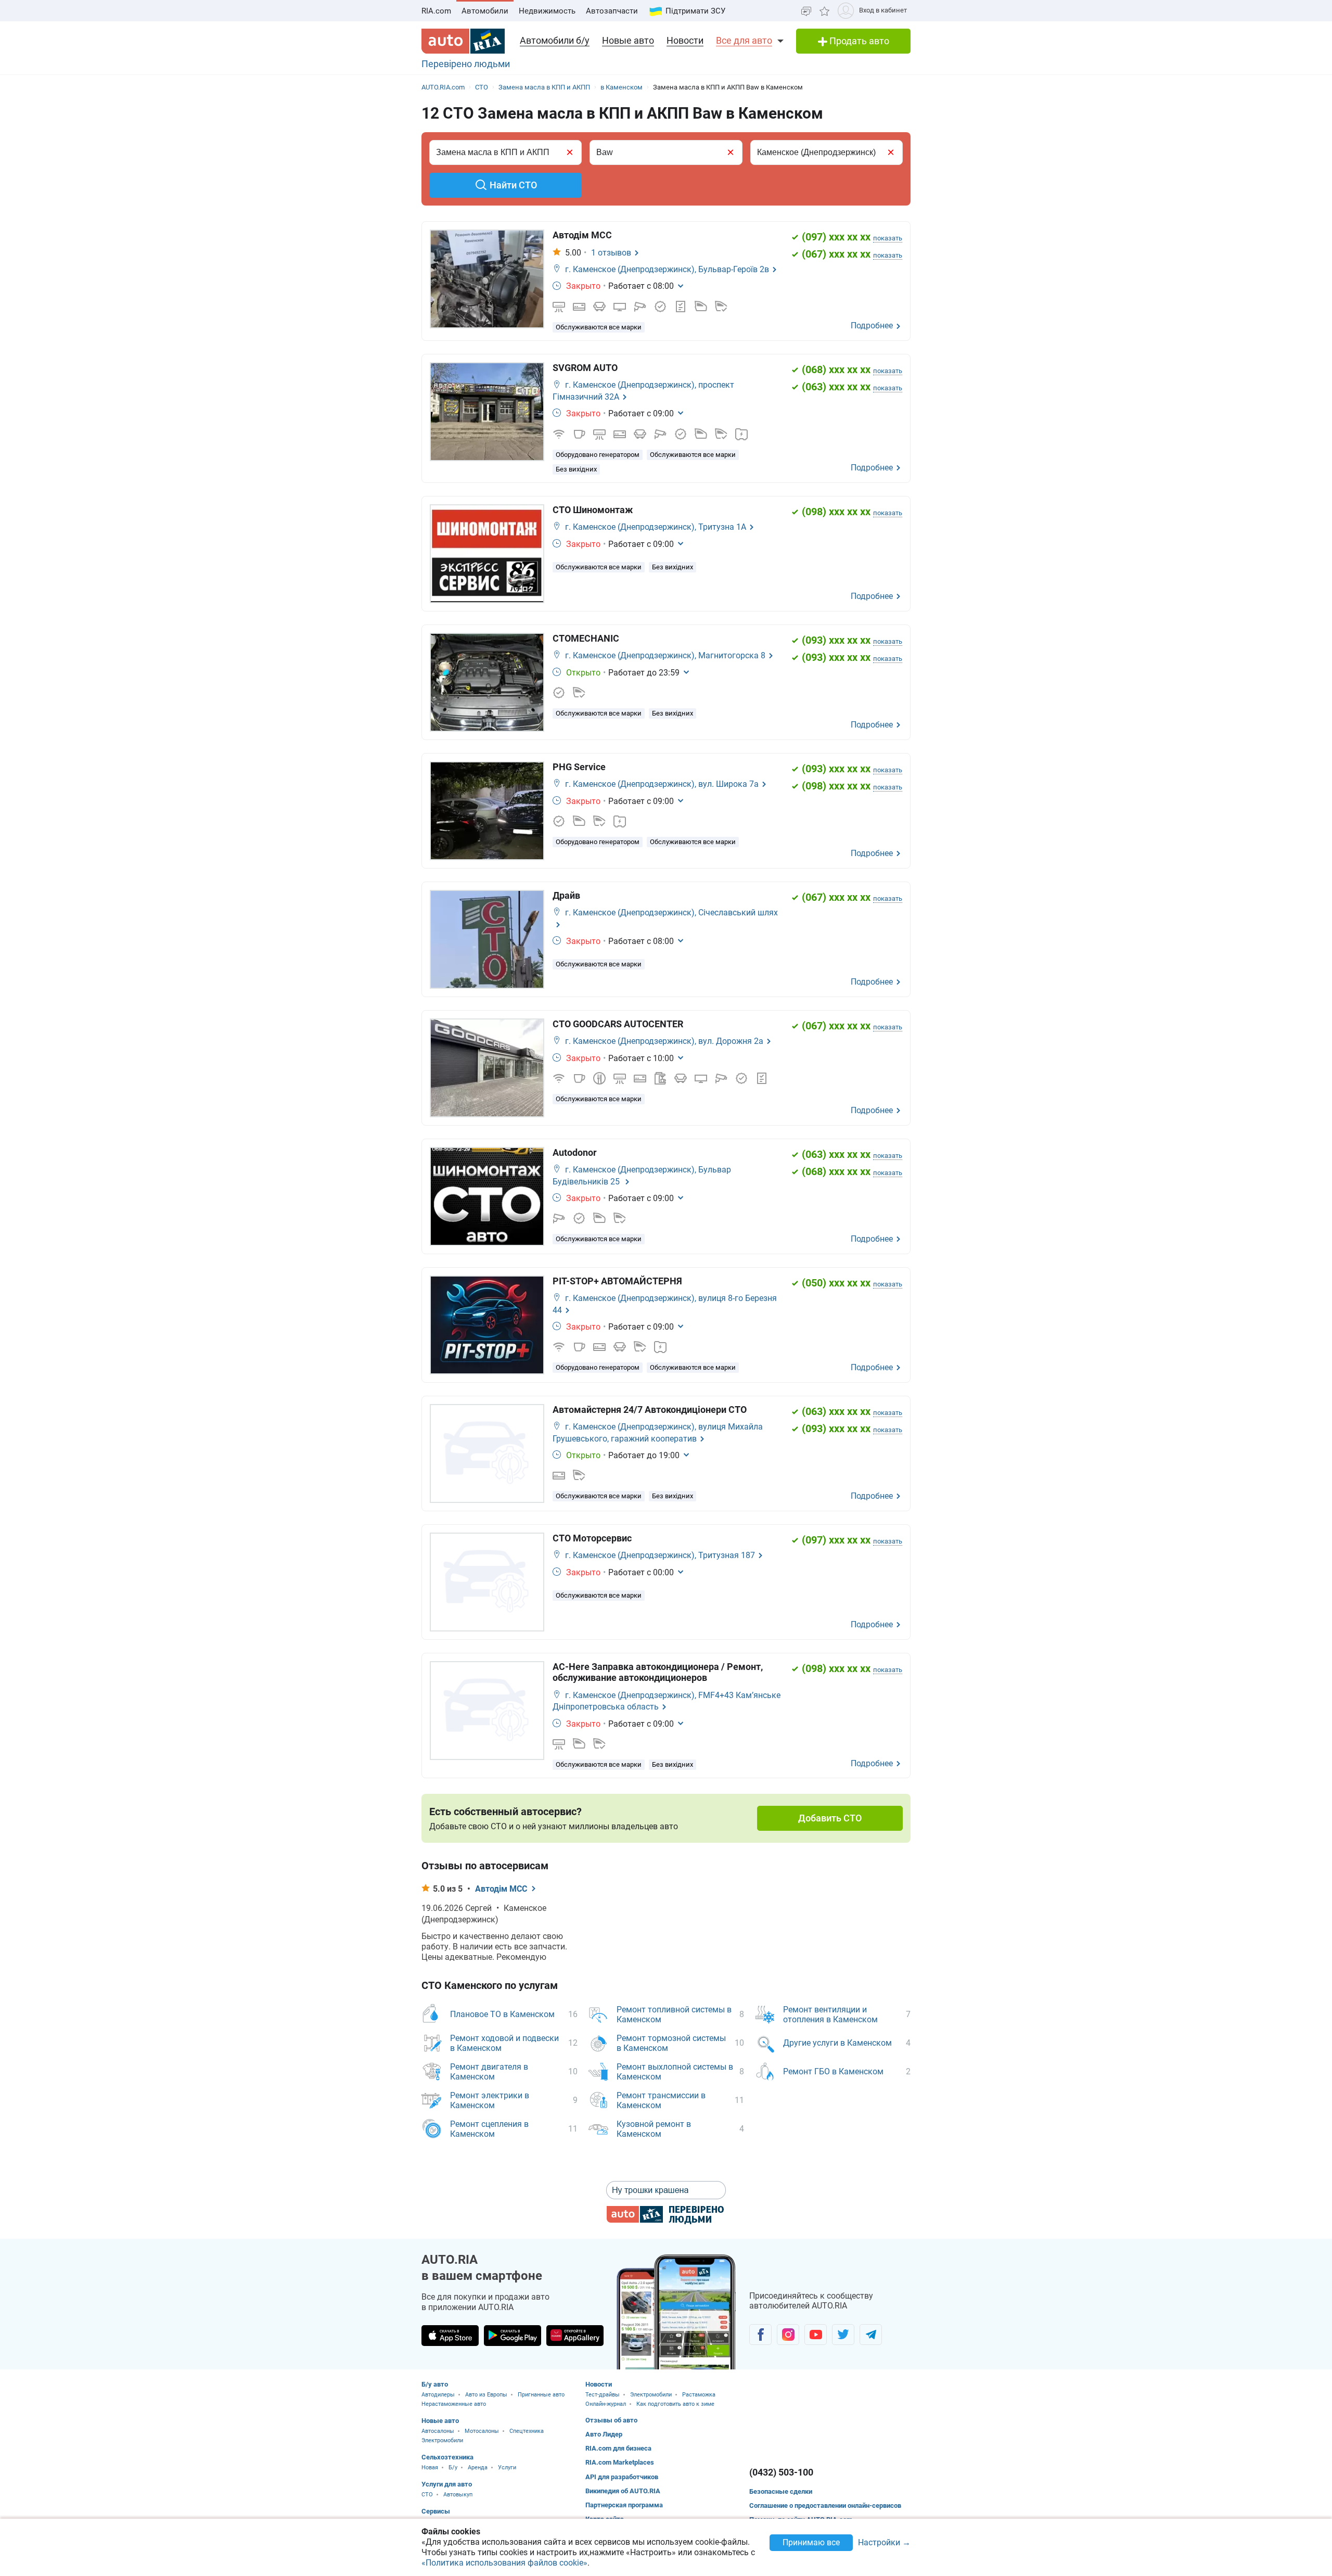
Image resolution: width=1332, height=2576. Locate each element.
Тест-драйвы (603, 2395)
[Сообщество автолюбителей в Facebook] (760, 2335)
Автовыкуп (458, 2495)
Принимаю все (811, 2542)
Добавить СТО (830, 1818)
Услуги (507, 2467)
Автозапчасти (612, 11)
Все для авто (744, 40)
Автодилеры (438, 2395)
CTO (427, 2495)
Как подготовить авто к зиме (675, 2404)
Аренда (478, 2467)
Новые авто (628, 40)
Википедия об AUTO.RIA (623, 2491)
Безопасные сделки (781, 2491)
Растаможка (699, 2395)
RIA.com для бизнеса (618, 2448)
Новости (685, 40)
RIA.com (436, 11)
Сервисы (436, 2511)
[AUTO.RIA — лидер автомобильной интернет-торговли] (463, 41)
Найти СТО (513, 185)
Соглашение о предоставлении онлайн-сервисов (825, 2505)
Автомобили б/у (555, 40)
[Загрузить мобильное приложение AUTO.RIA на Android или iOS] (676, 2312)
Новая (430, 2467)
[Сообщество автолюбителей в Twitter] (843, 2335)
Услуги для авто (447, 2484)
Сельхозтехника (447, 2457)
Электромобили (442, 2440)
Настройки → (884, 2543)
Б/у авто (435, 2384)
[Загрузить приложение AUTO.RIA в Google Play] (513, 2336)
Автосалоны (438, 2431)
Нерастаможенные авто (454, 2404)
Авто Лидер (604, 2434)
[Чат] (806, 11)
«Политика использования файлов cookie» (504, 2563)
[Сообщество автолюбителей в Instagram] (788, 2335)
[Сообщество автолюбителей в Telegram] (871, 2335)
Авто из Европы (486, 2395)
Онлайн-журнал (606, 2404)
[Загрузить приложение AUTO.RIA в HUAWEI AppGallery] (575, 2336)
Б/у (453, 2467)
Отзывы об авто (611, 2420)
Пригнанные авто (541, 2395)
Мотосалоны (482, 2431)
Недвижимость (547, 11)
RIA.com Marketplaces (620, 2462)
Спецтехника (527, 2431)
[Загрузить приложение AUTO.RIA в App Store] (450, 2336)
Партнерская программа (624, 2505)
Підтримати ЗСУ (695, 11)
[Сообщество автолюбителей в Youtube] (816, 2335)
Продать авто (858, 41)
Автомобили (485, 11)
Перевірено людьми (466, 64)
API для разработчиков (622, 2477)
